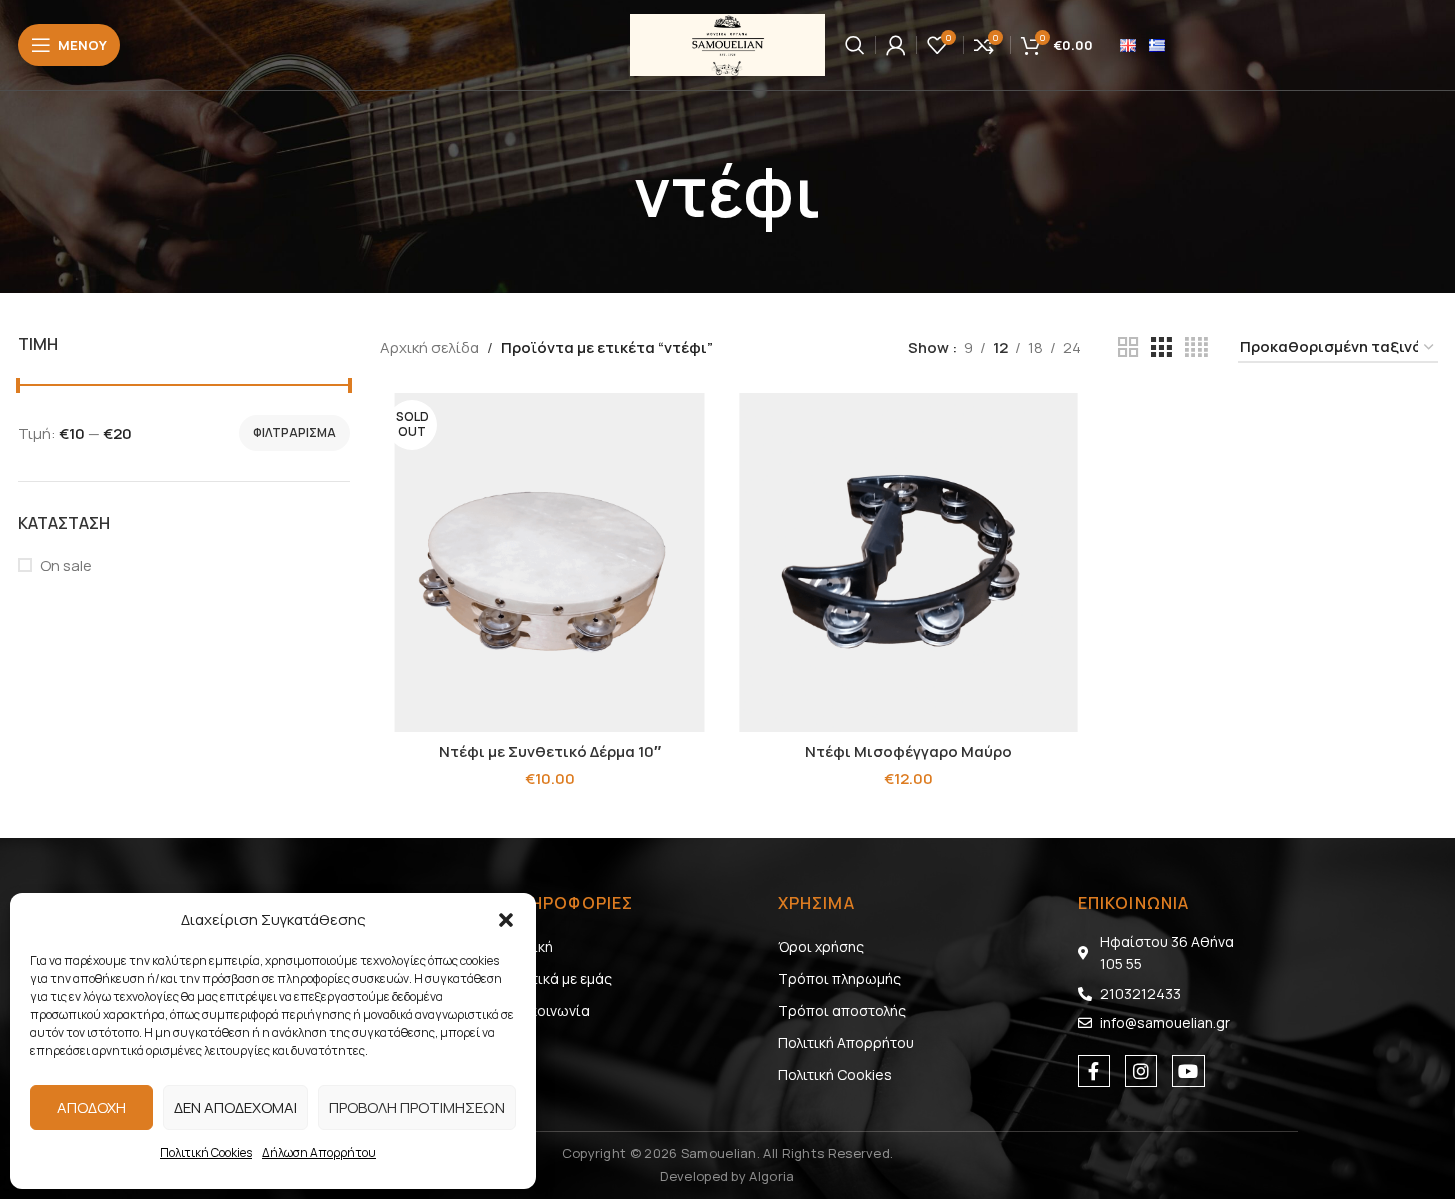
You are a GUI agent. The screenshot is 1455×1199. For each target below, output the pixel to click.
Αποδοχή (91, 1107)
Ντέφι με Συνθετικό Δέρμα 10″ (550, 751)
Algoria (771, 1176)
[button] (506, 920)
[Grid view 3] (1161, 347)
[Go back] (609, 192)
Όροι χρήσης (821, 946)
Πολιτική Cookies (206, 1152)
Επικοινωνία (549, 1010)
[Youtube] (1188, 1071)
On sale (66, 565)
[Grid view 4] (1196, 347)
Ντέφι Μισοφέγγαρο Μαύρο (908, 751)
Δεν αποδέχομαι (235, 1107)
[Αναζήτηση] (855, 45)
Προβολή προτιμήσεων (417, 1107)
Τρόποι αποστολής (842, 1010)
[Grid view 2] (1128, 347)
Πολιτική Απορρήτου (846, 1042)
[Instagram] (1141, 1071)
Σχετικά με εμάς (560, 978)
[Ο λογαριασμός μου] (896, 45)
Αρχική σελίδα (429, 347)
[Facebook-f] (1094, 1071)
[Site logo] (727, 43)
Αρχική (530, 946)
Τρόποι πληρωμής (839, 978)
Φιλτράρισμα (294, 432)
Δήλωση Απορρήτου (319, 1152)
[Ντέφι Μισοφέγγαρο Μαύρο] (908, 562)
